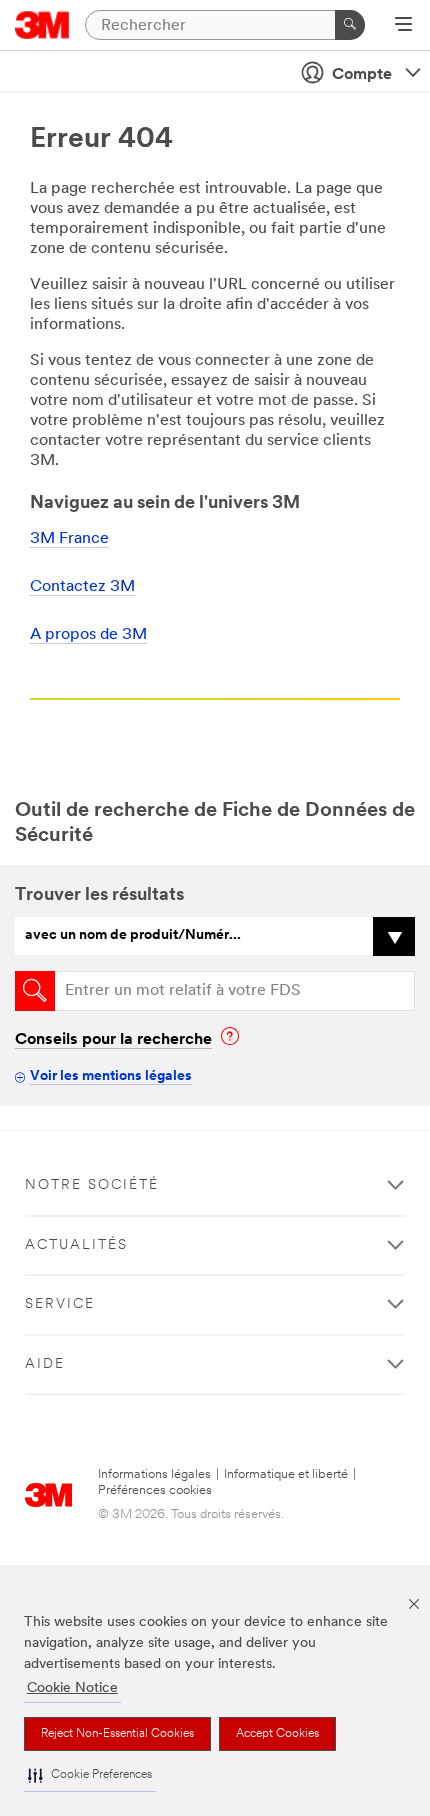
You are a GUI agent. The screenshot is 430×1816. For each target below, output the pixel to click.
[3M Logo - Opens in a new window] (42, 25)
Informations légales (154, 1474)
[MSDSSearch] (35, 991)
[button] (90, 1775)
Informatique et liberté (286, 1474)
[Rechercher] (350, 25)
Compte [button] (362, 75)
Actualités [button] (76, 1245)
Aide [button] (45, 1364)
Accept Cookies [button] (277, 1734)
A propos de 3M (88, 635)
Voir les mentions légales (111, 1076)
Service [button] (60, 1304)
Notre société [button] (92, 1185)
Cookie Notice (72, 1688)
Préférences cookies (155, 1490)
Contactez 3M (82, 587)
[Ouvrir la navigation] (403, 26)
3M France (69, 539)
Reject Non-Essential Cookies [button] (117, 1734)
